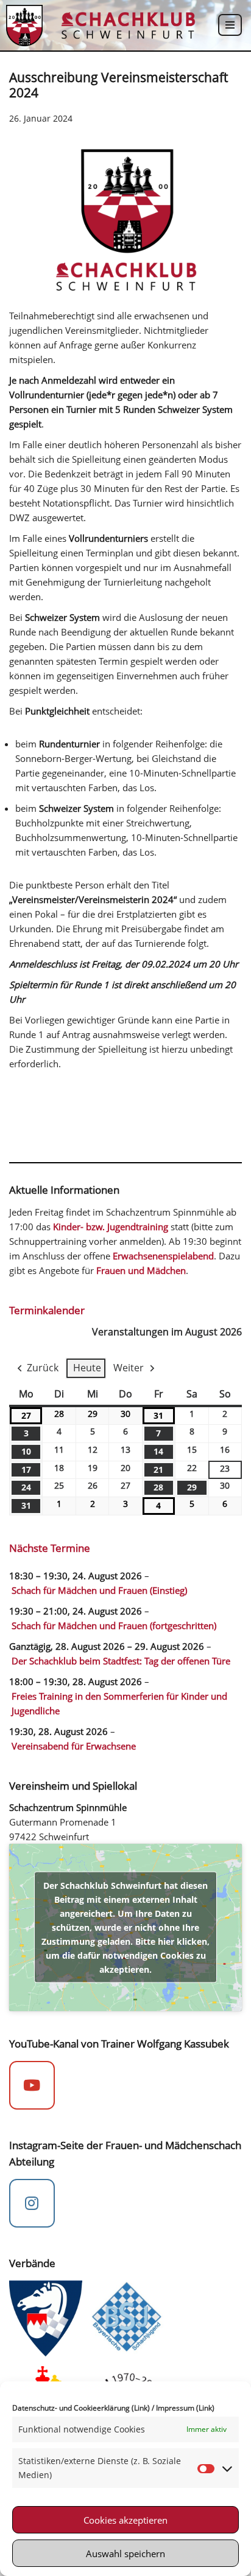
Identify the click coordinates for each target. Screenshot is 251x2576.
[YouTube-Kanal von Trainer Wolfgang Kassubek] (32, 2085)
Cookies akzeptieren (125, 2520)
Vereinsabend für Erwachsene (74, 1746)
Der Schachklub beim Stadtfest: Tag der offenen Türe (121, 1661)
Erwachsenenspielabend (163, 1256)
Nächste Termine (50, 1548)
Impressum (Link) (185, 2408)
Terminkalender (47, 1310)
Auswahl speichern (125, 2553)
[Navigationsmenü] (230, 25)
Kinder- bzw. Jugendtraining (111, 1227)
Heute (87, 1368)
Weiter (129, 1368)
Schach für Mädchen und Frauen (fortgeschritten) (114, 1626)
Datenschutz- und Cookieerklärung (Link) (81, 2408)
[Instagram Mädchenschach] (32, 2203)
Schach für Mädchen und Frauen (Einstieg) (99, 1590)
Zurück (43, 1368)
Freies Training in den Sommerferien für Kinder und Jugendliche (119, 1703)
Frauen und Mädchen (141, 1270)
